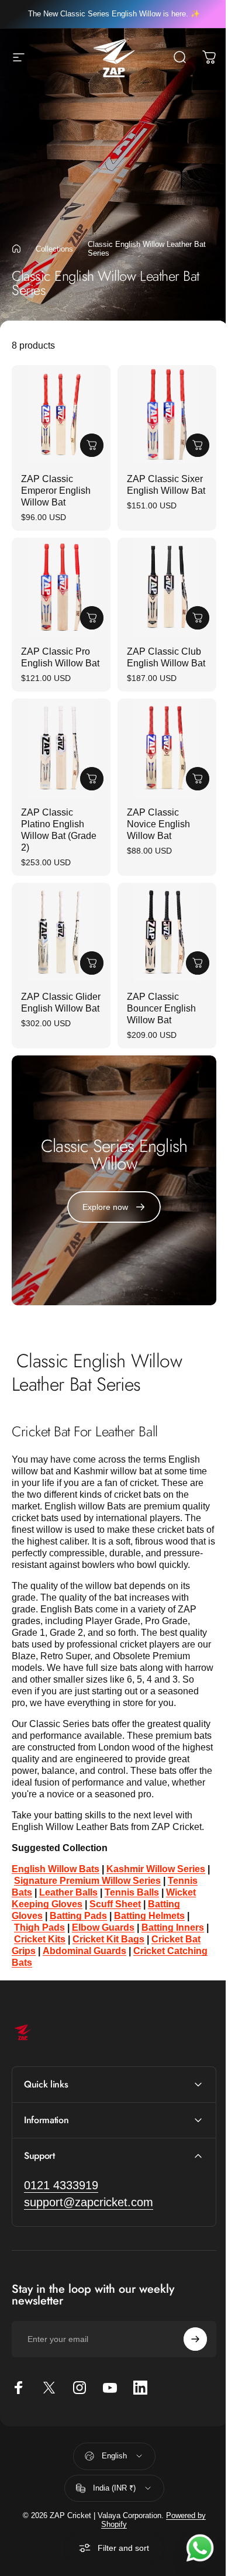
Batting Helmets (149, 1916)
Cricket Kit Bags (108, 1939)
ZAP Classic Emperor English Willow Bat (56, 491)
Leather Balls (68, 1892)
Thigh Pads (39, 1927)
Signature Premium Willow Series (87, 1881)
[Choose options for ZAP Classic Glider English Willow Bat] (92, 963)
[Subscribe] (186, 2358)
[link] (61, 2204)
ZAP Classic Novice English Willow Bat (158, 824)
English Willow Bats (56, 1869)
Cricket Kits (40, 1939)
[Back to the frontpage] (16, 249)
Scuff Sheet (115, 1904)
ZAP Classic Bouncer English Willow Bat (161, 1008)
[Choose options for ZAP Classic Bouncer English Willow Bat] (198, 963)
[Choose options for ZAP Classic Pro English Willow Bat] (92, 618)
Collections (54, 249)
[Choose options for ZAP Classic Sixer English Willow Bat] (198, 445)
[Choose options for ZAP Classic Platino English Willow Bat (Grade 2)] (92, 779)
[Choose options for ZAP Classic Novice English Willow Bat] (198, 779)
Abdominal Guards (84, 1951)
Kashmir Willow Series (156, 1869)
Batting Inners (173, 1927)
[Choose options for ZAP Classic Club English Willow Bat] (198, 618)
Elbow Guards (103, 1927)
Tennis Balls (132, 1892)
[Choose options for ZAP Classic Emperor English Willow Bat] (92, 445)
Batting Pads (78, 1916)
